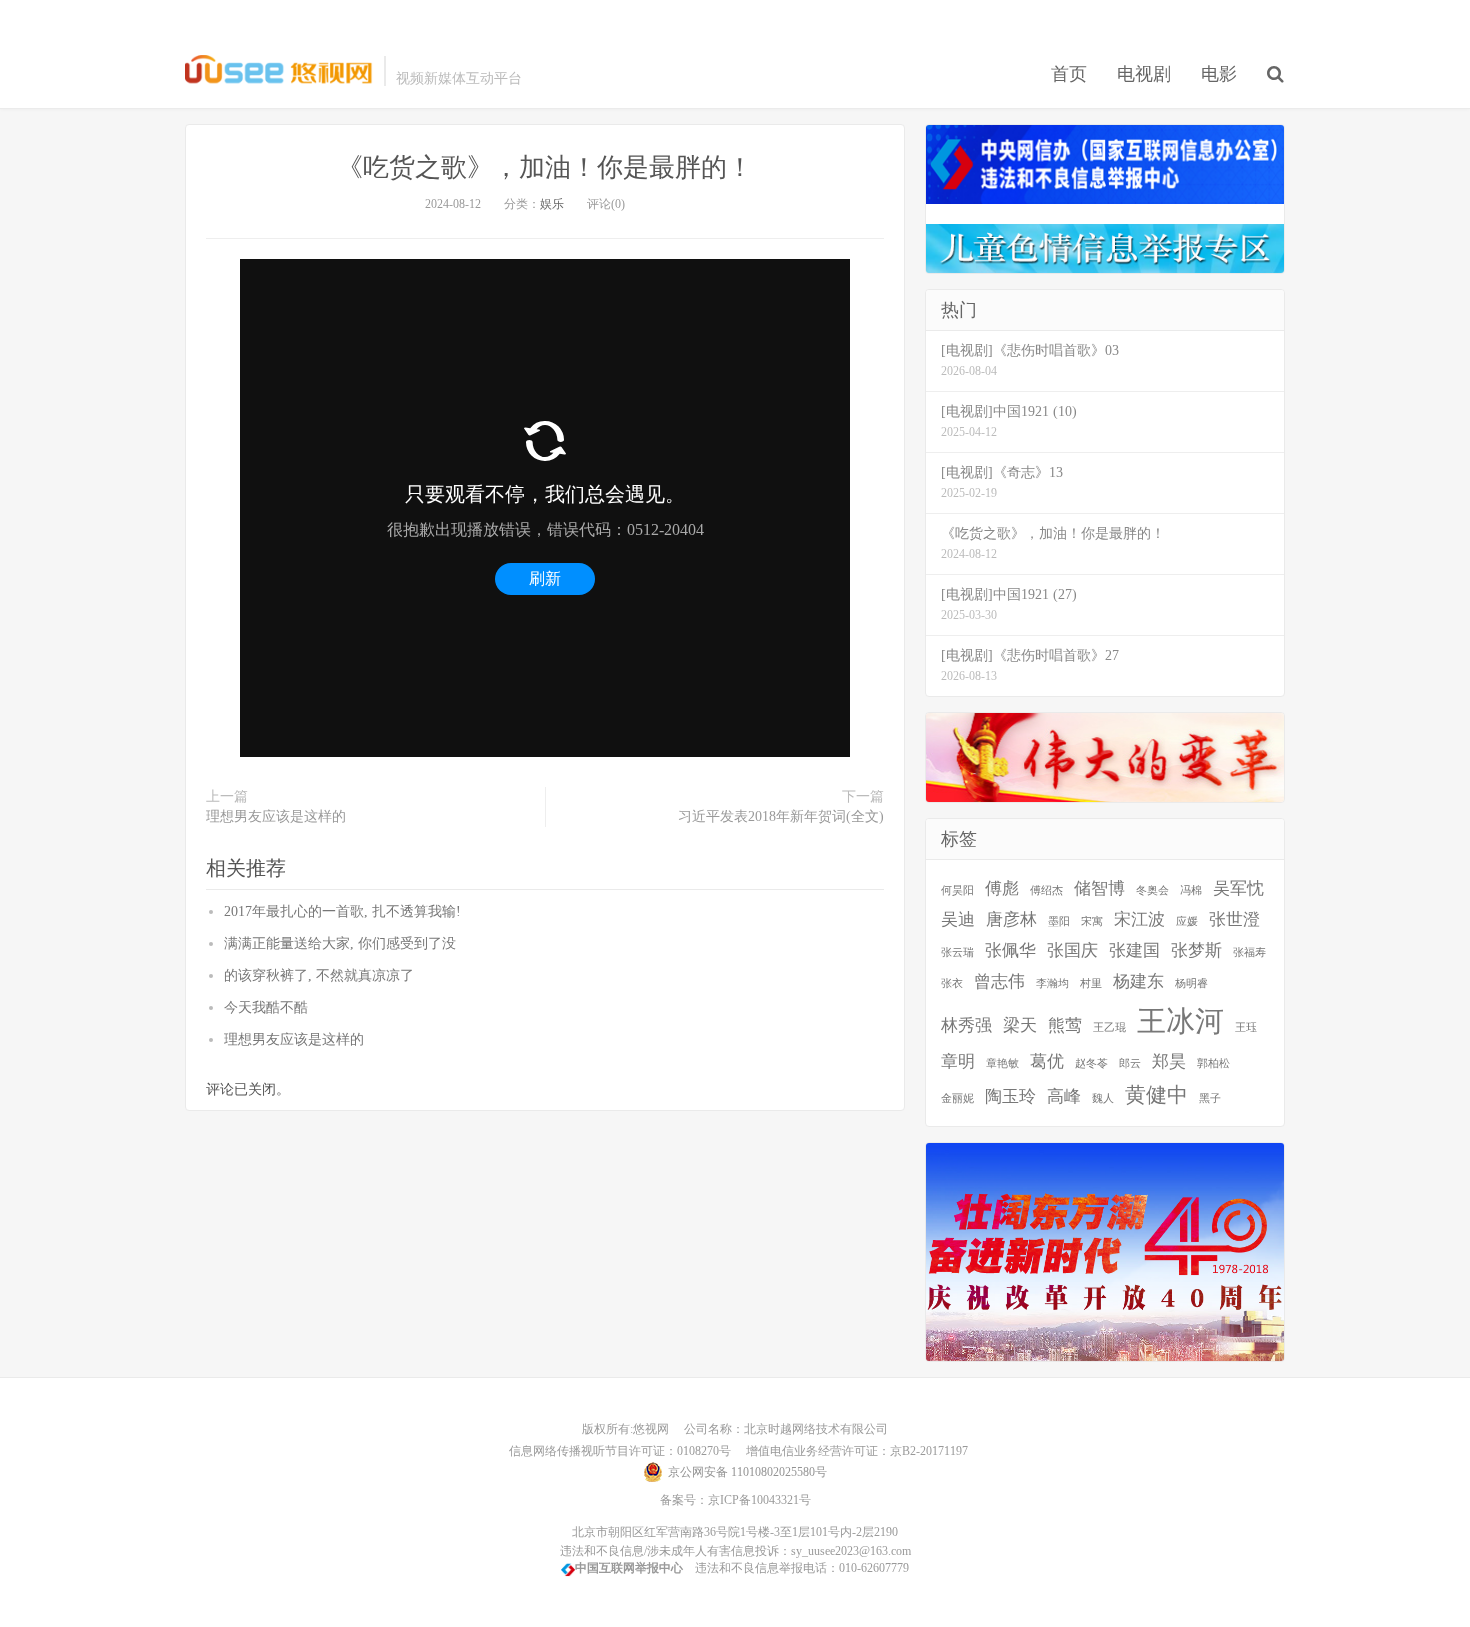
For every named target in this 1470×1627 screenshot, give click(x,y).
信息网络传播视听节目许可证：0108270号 (617, 1451)
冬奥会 (1152, 890)
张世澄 (1234, 919)
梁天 (1020, 1025)
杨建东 (1138, 981)
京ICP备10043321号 (759, 1500)
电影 (1219, 74)
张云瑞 (957, 952)
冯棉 (1191, 890)
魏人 (1103, 1098)
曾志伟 (999, 981)
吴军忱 (1238, 888)
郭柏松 (1213, 1063)
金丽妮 (957, 1098)
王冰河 (1180, 1021)
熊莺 (1065, 1025)
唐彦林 (1011, 919)
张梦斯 (1196, 950)
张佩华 (1010, 950)
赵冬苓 (1091, 1063)
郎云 (1130, 1063)
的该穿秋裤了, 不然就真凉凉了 (319, 975)
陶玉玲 (1010, 1096)
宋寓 (1092, 921)
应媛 (1187, 921)
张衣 (952, 983)
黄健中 (1156, 1095)
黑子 (1210, 1098)
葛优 (1047, 1061)
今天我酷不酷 (266, 1007)
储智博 (1099, 888)
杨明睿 (1191, 983)
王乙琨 (1109, 1027)
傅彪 (1002, 888)
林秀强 (966, 1025)
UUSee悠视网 (279, 71)
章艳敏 (1002, 1063)
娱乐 (552, 204)
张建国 (1134, 950)
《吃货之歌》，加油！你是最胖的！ (545, 167)
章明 (958, 1061)
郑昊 (1169, 1061)
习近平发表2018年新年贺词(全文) (781, 816)
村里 (1091, 983)
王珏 (1246, 1027)
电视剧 (1144, 74)
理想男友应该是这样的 (276, 816)
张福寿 (1249, 952)
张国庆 (1072, 950)
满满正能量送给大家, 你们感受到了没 (340, 943)
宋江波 (1139, 919)
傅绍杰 (1046, 890)
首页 (1069, 74)
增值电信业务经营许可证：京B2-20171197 (851, 1451)
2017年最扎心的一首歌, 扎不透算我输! (342, 911)
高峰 (1064, 1096)
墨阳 (1059, 921)
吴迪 (958, 919)
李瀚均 (1052, 983)
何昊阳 (957, 890)
